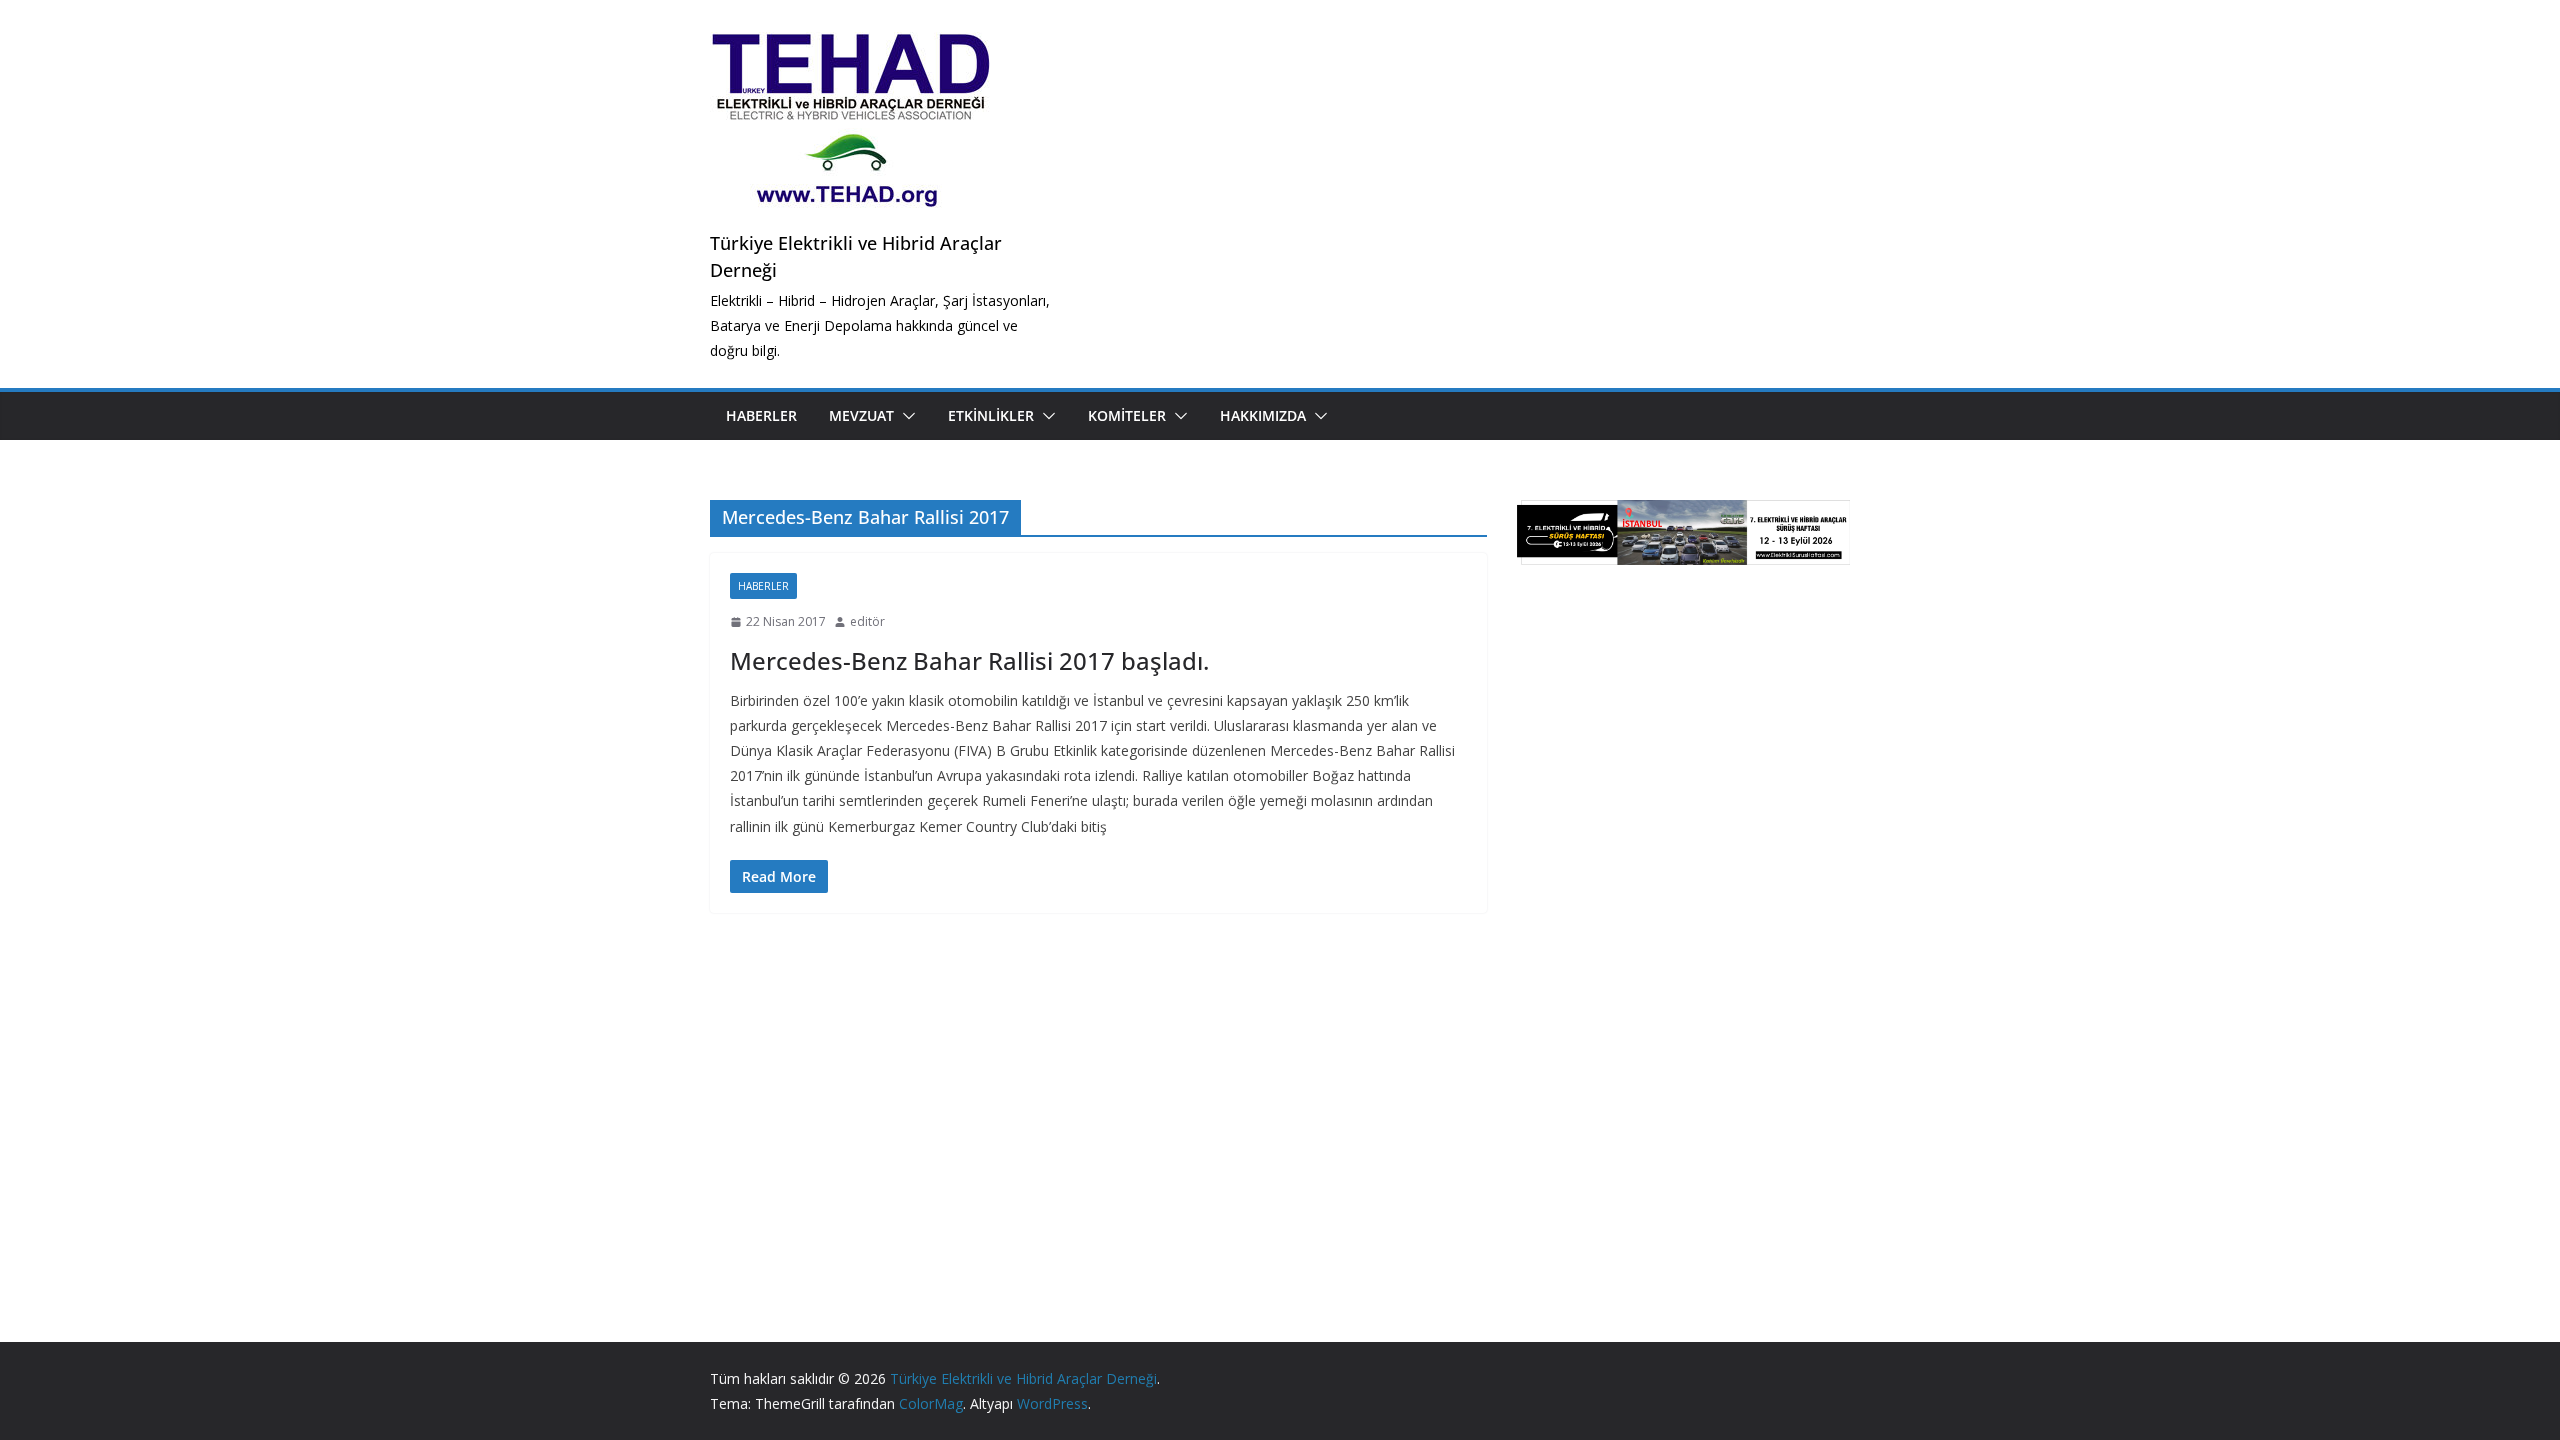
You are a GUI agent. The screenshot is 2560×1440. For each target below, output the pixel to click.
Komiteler (1127, 415)
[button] (905, 416)
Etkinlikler (991, 415)
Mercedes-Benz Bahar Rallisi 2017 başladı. (969, 660)
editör (867, 621)
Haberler (761, 415)
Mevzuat (861, 415)
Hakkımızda (1263, 415)
